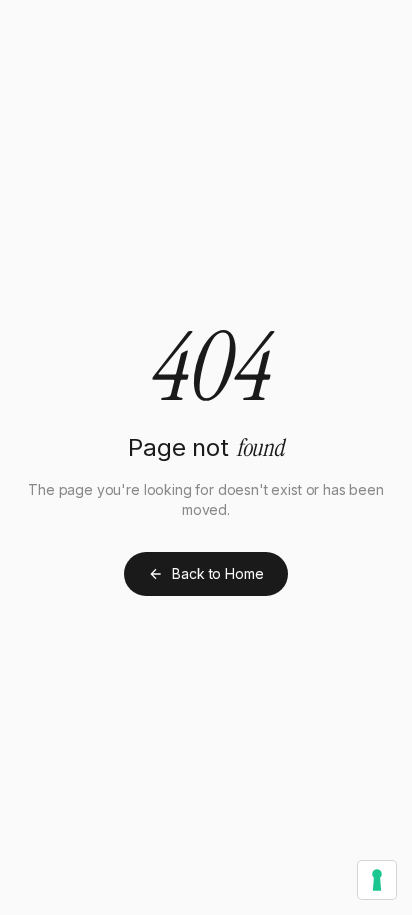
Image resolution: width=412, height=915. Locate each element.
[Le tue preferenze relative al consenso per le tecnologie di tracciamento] (377, 880)
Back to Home (217, 573)
